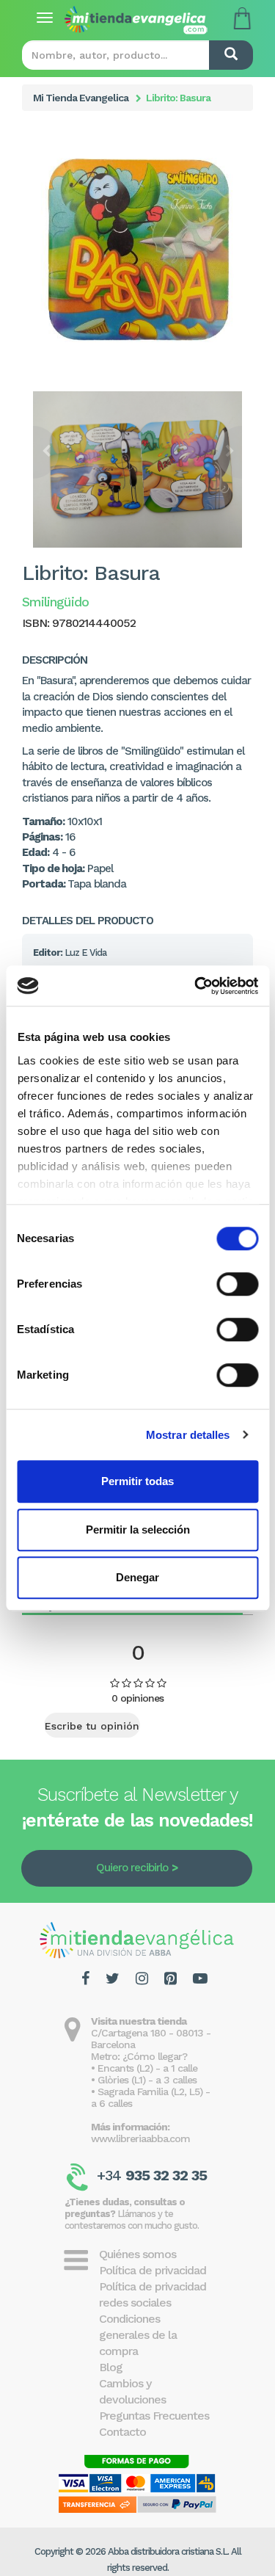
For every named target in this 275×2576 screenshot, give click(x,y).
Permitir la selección (138, 1530)
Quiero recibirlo (132, 1868)
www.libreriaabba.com (140, 2138)
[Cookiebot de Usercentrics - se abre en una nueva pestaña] (196, 986)
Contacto (122, 2432)
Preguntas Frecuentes (154, 2416)
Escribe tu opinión (92, 1726)
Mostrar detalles (188, 1435)
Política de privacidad (153, 2270)
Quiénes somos (137, 2254)
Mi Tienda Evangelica (81, 98)
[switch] (237, 1284)
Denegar (137, 1577)
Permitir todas (137, 1481)
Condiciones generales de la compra (138, 2335)
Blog (111, 2367)
